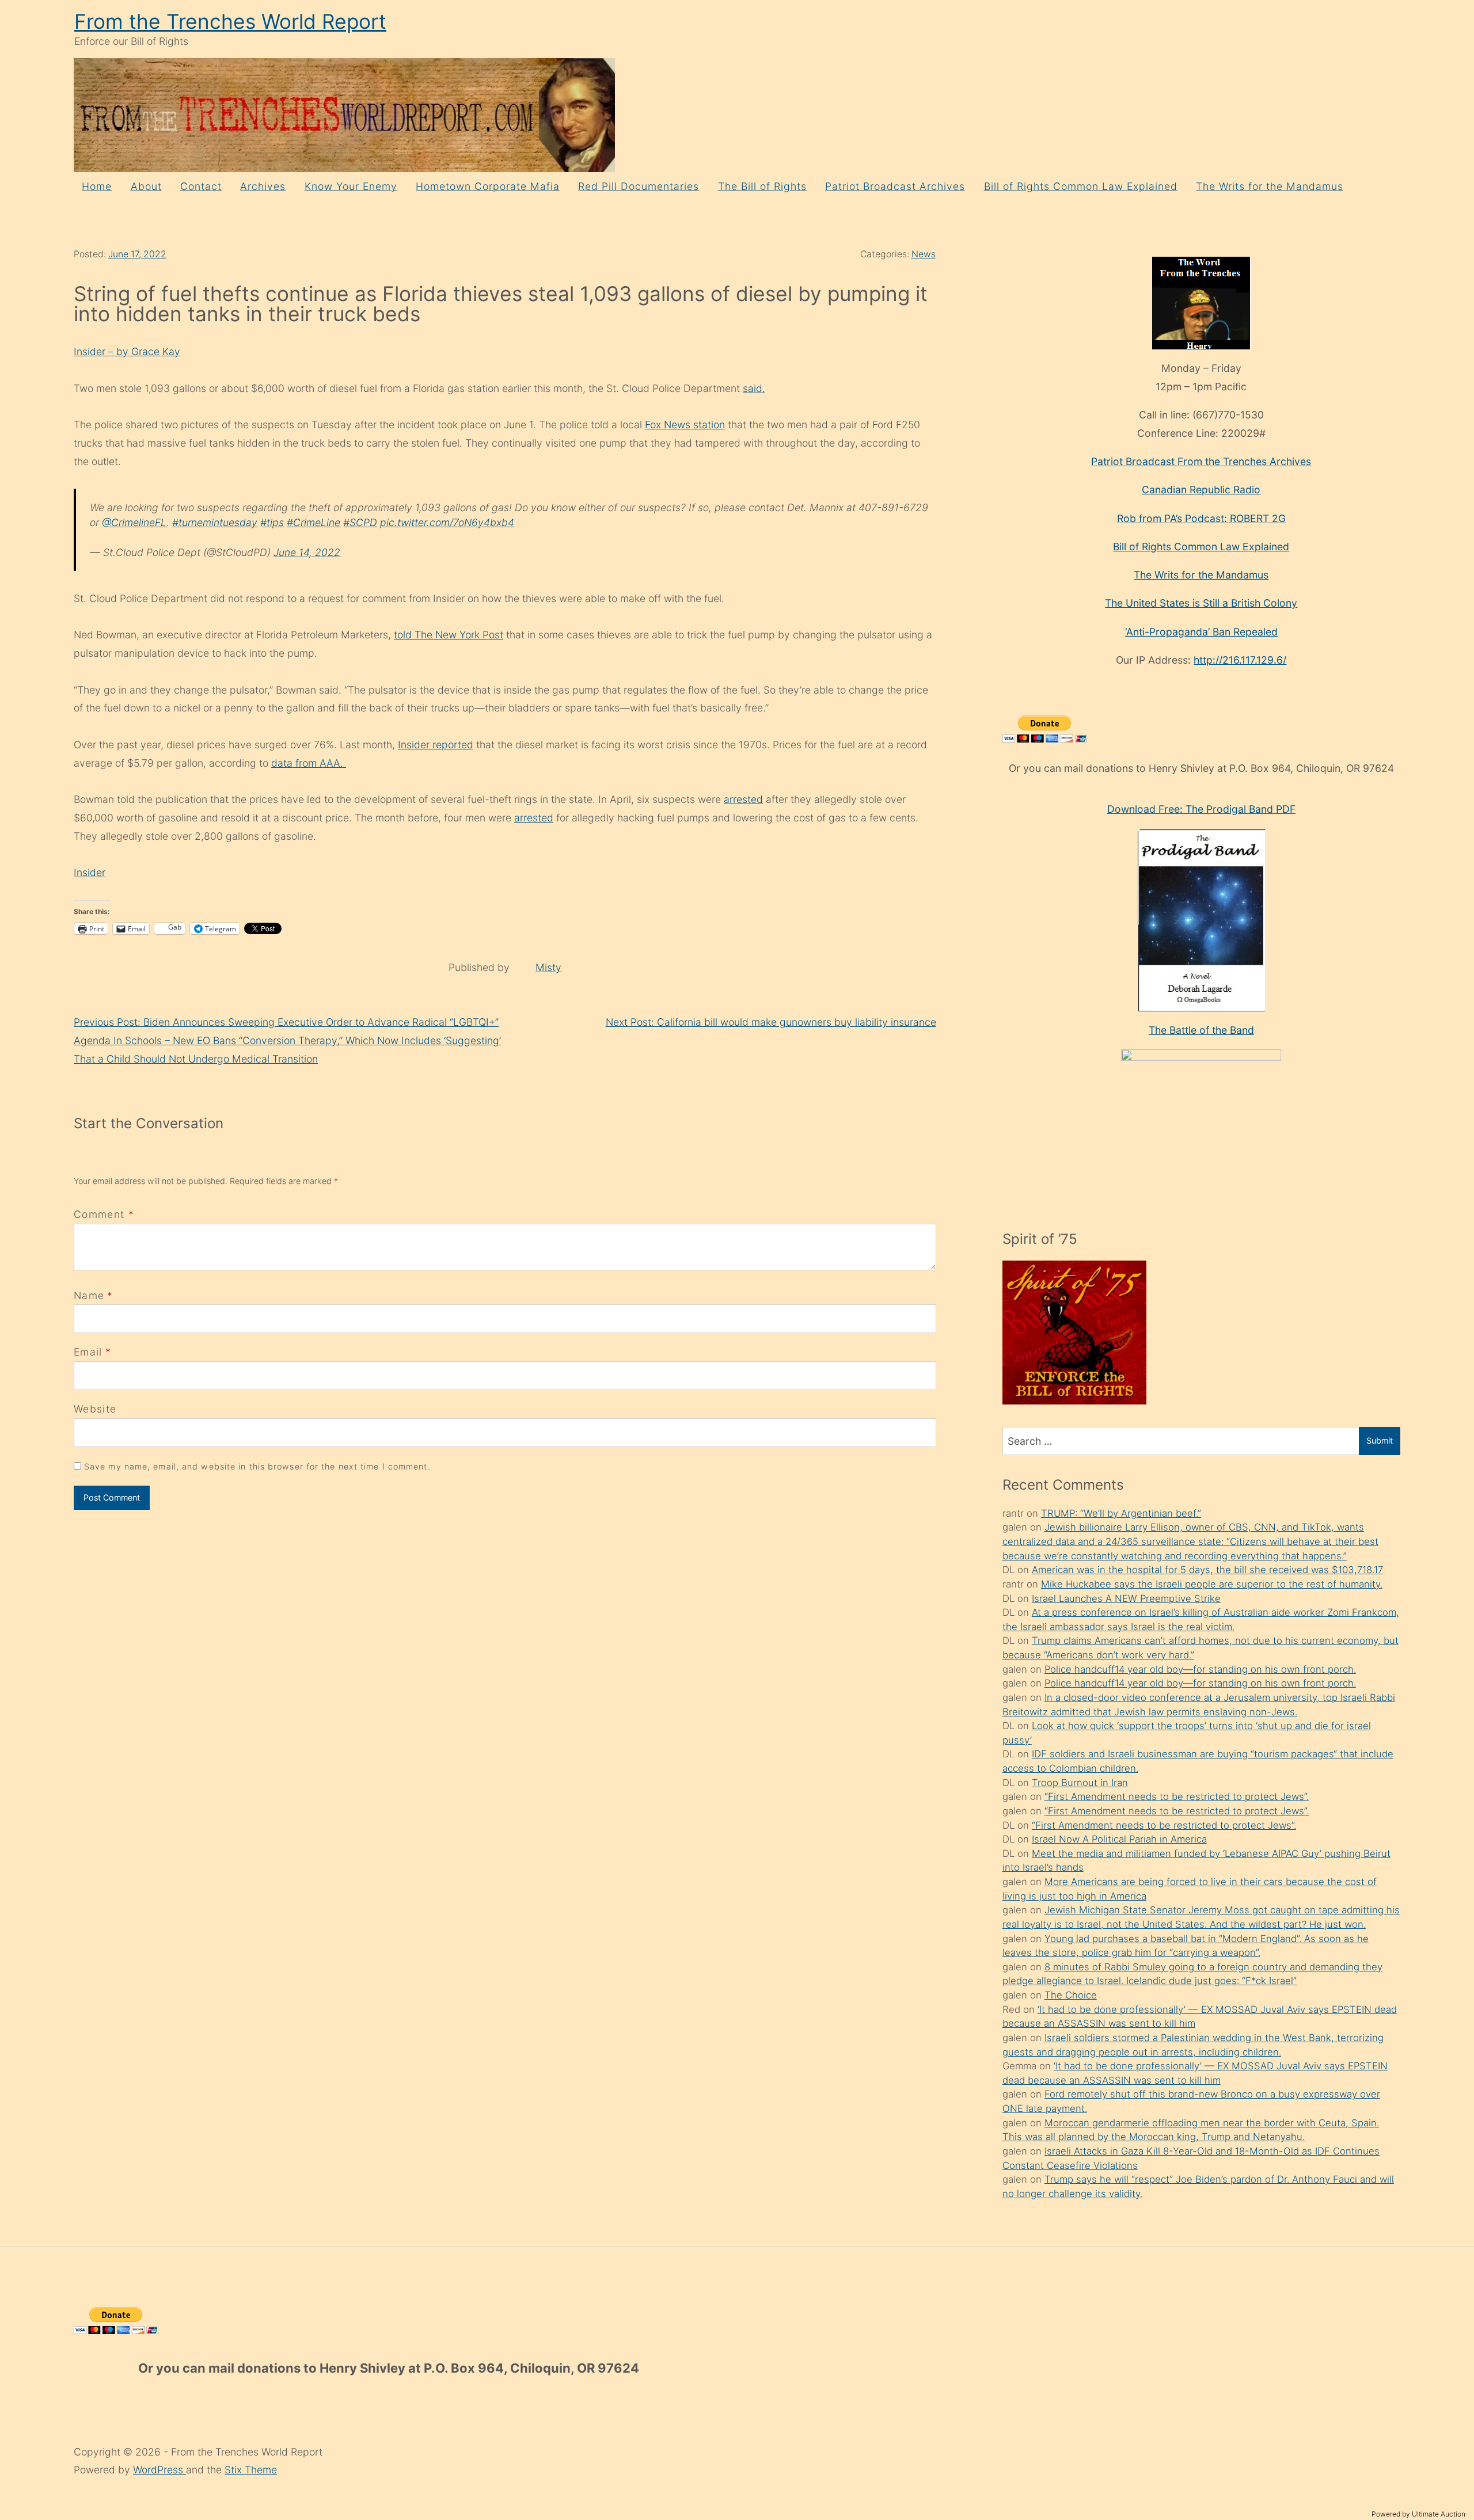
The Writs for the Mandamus (1270, 186)
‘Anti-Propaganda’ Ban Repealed (1201, 632)
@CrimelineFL (134, 522)
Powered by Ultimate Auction (1418, 2514)
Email (88, 1352)
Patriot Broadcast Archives (895, 186)
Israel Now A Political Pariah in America (1119, 1839)
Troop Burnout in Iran (1080, 1783)
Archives (263, 186)
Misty (548, 967)
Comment (104, 1214)
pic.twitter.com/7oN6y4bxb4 (447, 522)
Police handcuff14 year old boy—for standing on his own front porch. (1200, 1669)
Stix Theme (251, 2470)
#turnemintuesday (215, 522)
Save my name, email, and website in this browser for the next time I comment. (257, 1466)
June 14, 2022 (307, 552)
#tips (272, 522)
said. (754, 388)
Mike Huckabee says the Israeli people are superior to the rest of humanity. (1212, 1584)
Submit (1380, 1440)
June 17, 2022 (137, 254)
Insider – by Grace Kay (127, 351)
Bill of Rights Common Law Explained (1081, 186)
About (146, 186)
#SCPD (360, 522)
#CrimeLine (314, 522)
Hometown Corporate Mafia (488, 186)
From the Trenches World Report (230, 22)
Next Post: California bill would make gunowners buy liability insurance (771, 1022)
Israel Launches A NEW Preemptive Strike (1126, 1598)
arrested (743, 799)
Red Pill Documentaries (639, 186)
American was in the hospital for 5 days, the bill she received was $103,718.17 (1207, 1570)
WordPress (159, 2470)
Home (97, 186)
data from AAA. (309, 763)
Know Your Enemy (351, 186)
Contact (201, 186)
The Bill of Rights (762, 186)
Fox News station (685, 425)
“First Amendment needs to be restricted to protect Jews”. (1177, 1796)
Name (89, 1295)
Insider (90, 872)
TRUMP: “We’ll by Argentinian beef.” (1121, 1513)
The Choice (1071, 1995)
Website (95, 1409)
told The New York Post (449, 635)
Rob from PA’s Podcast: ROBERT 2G (1201, 518)
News (924, 254)
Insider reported (436, 745)
